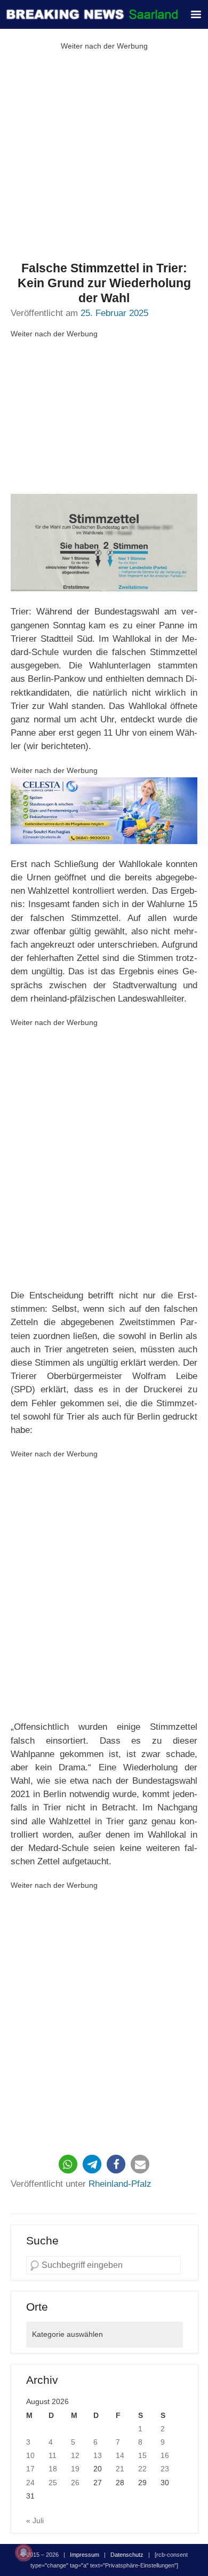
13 (98, 2455)
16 (165, 2455)
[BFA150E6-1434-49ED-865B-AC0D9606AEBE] (104, 811)
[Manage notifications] (23, 2553)
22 (142, 2469)
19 (75, 2469)
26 (75, 2483)
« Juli (35, 2520)
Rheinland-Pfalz (120, 2184)
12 (75, 2455)
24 (30, 2483)
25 (53, 2483)
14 (120, 2455)
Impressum (85, 2555)
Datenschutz (127, 2555)
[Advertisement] (104, 157)
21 (120, 2469)
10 (30, 2455)
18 (53, 2469)
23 (165, 2469)
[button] (68, 2164)
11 (53, 2455)
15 (142, 2455)
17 (30, 2469)
